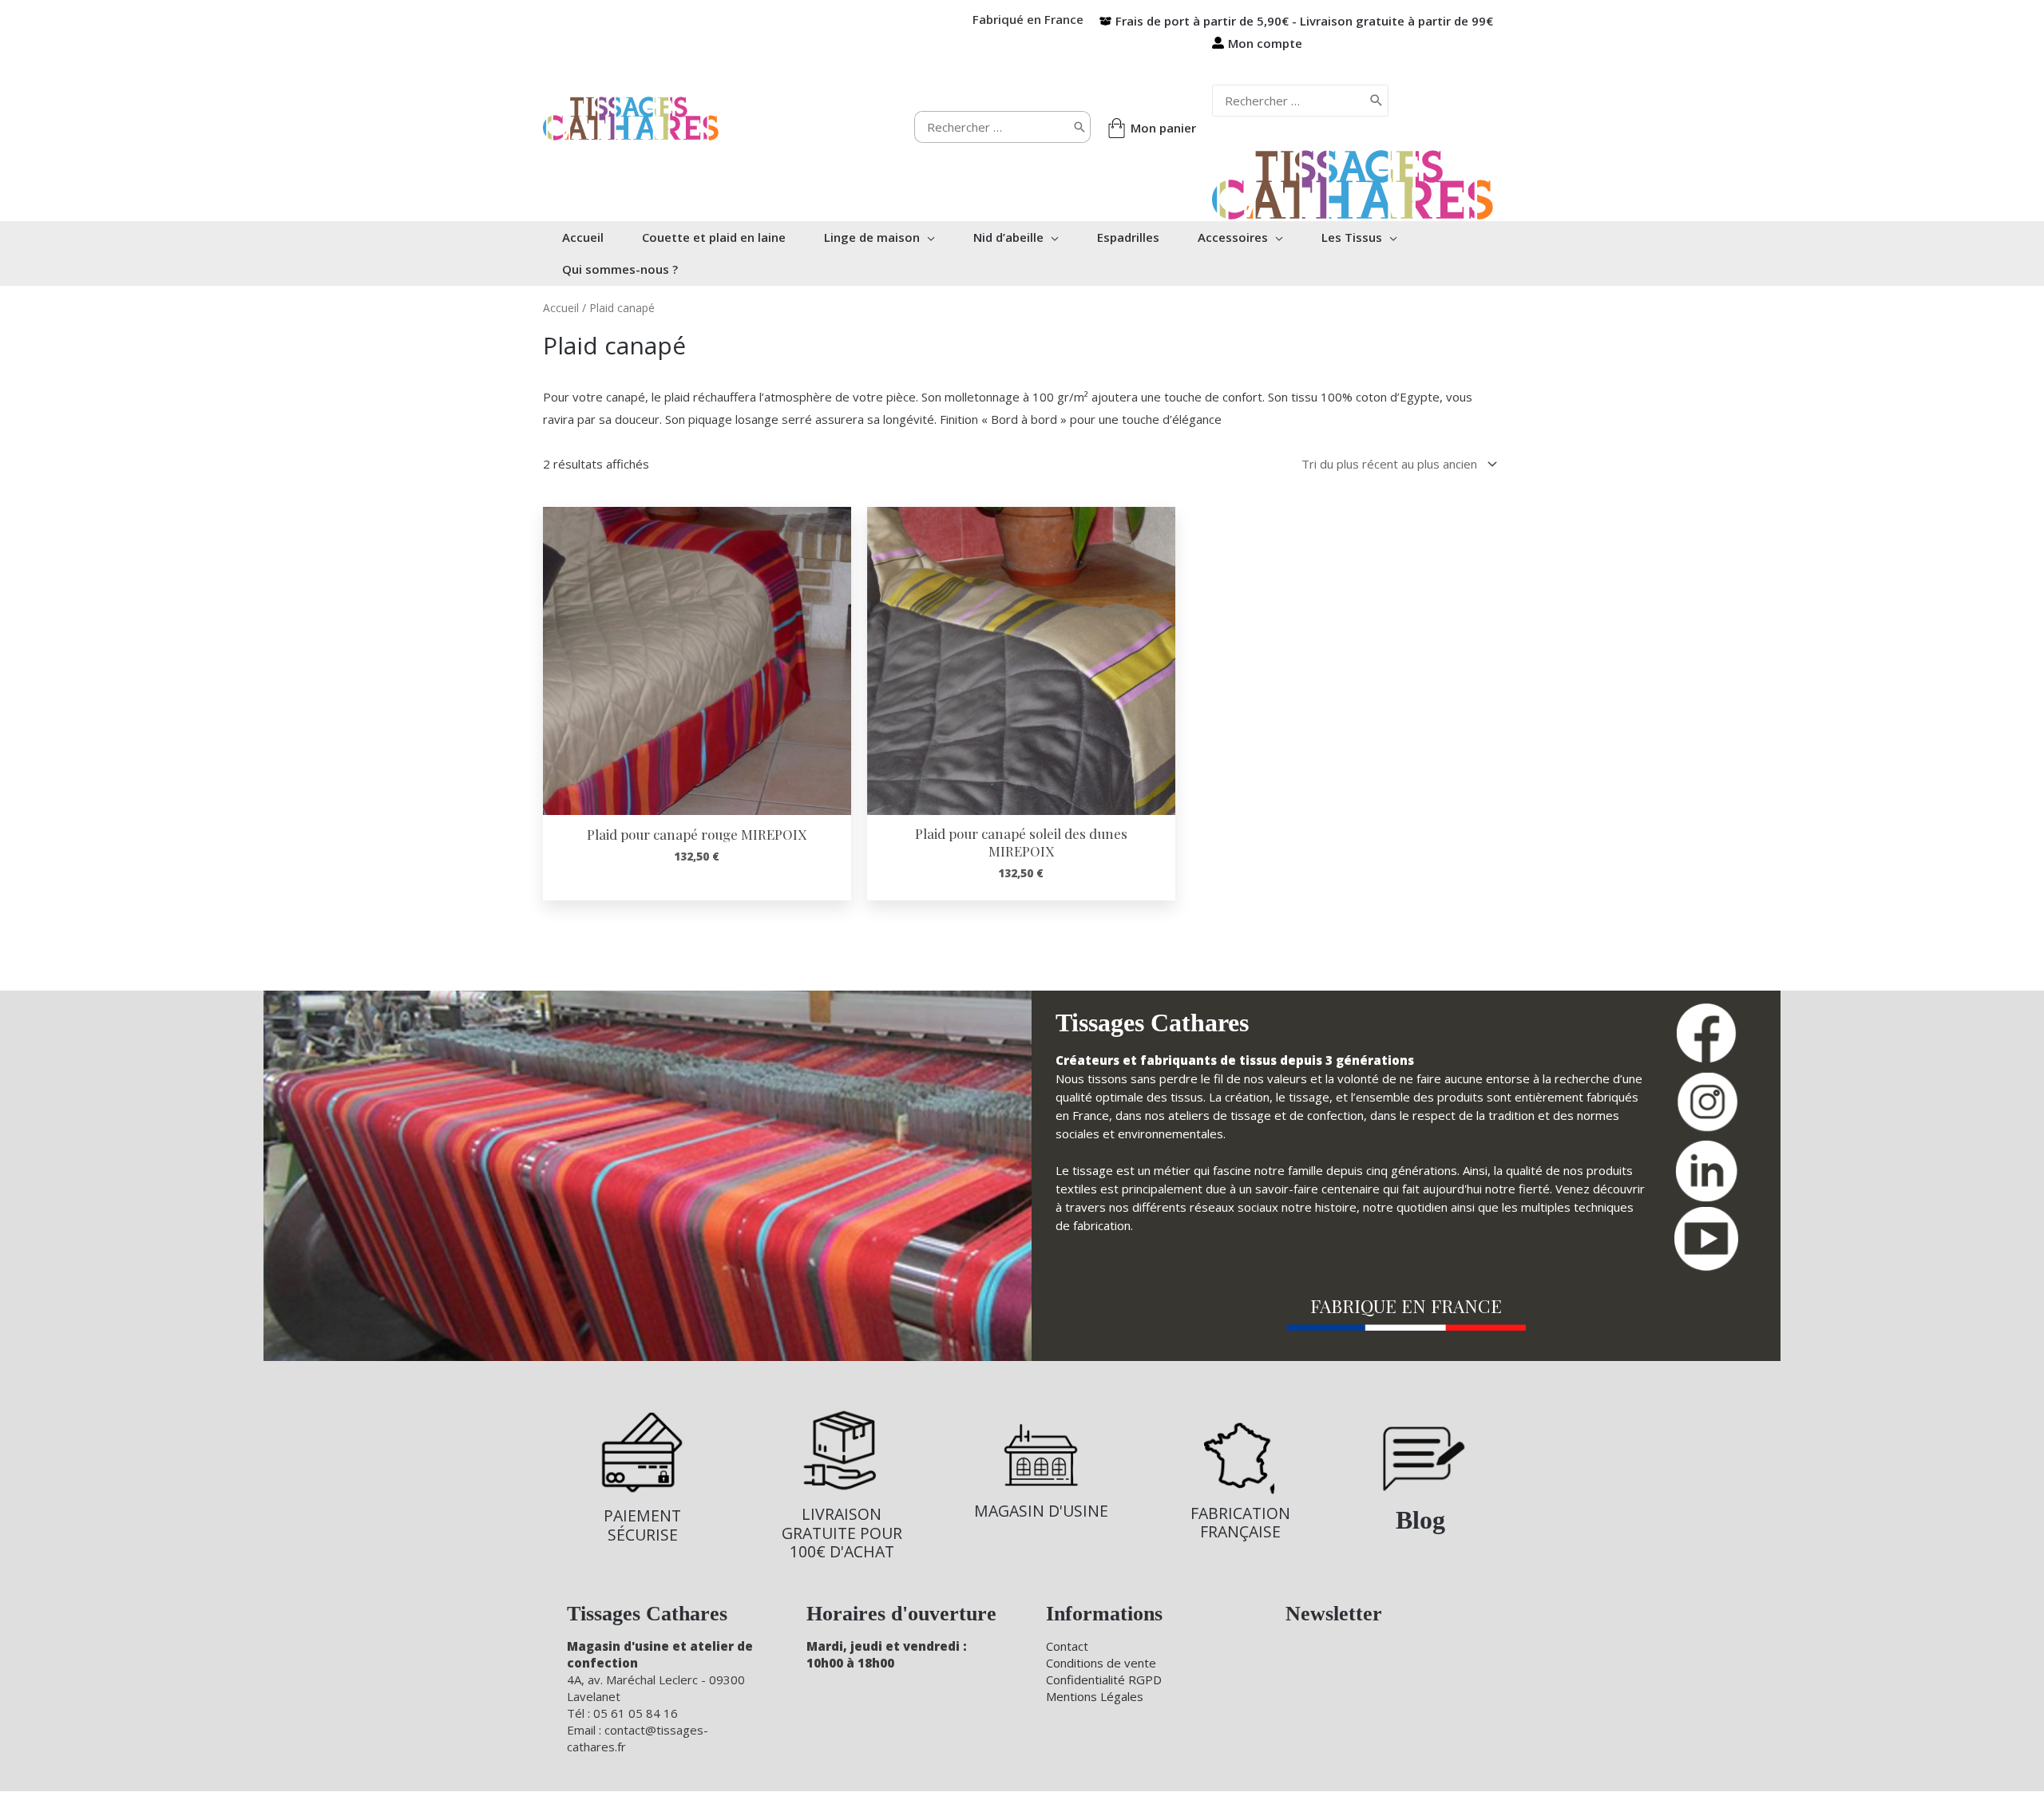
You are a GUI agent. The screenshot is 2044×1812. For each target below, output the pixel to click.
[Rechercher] (1079, 127)
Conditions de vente (1101, 1663)
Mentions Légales (1095, 1696)
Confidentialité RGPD (1104, 1679)
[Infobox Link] (642, 1476)
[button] (927, 237)
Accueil (561, 308)
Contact (1067, 1646)
